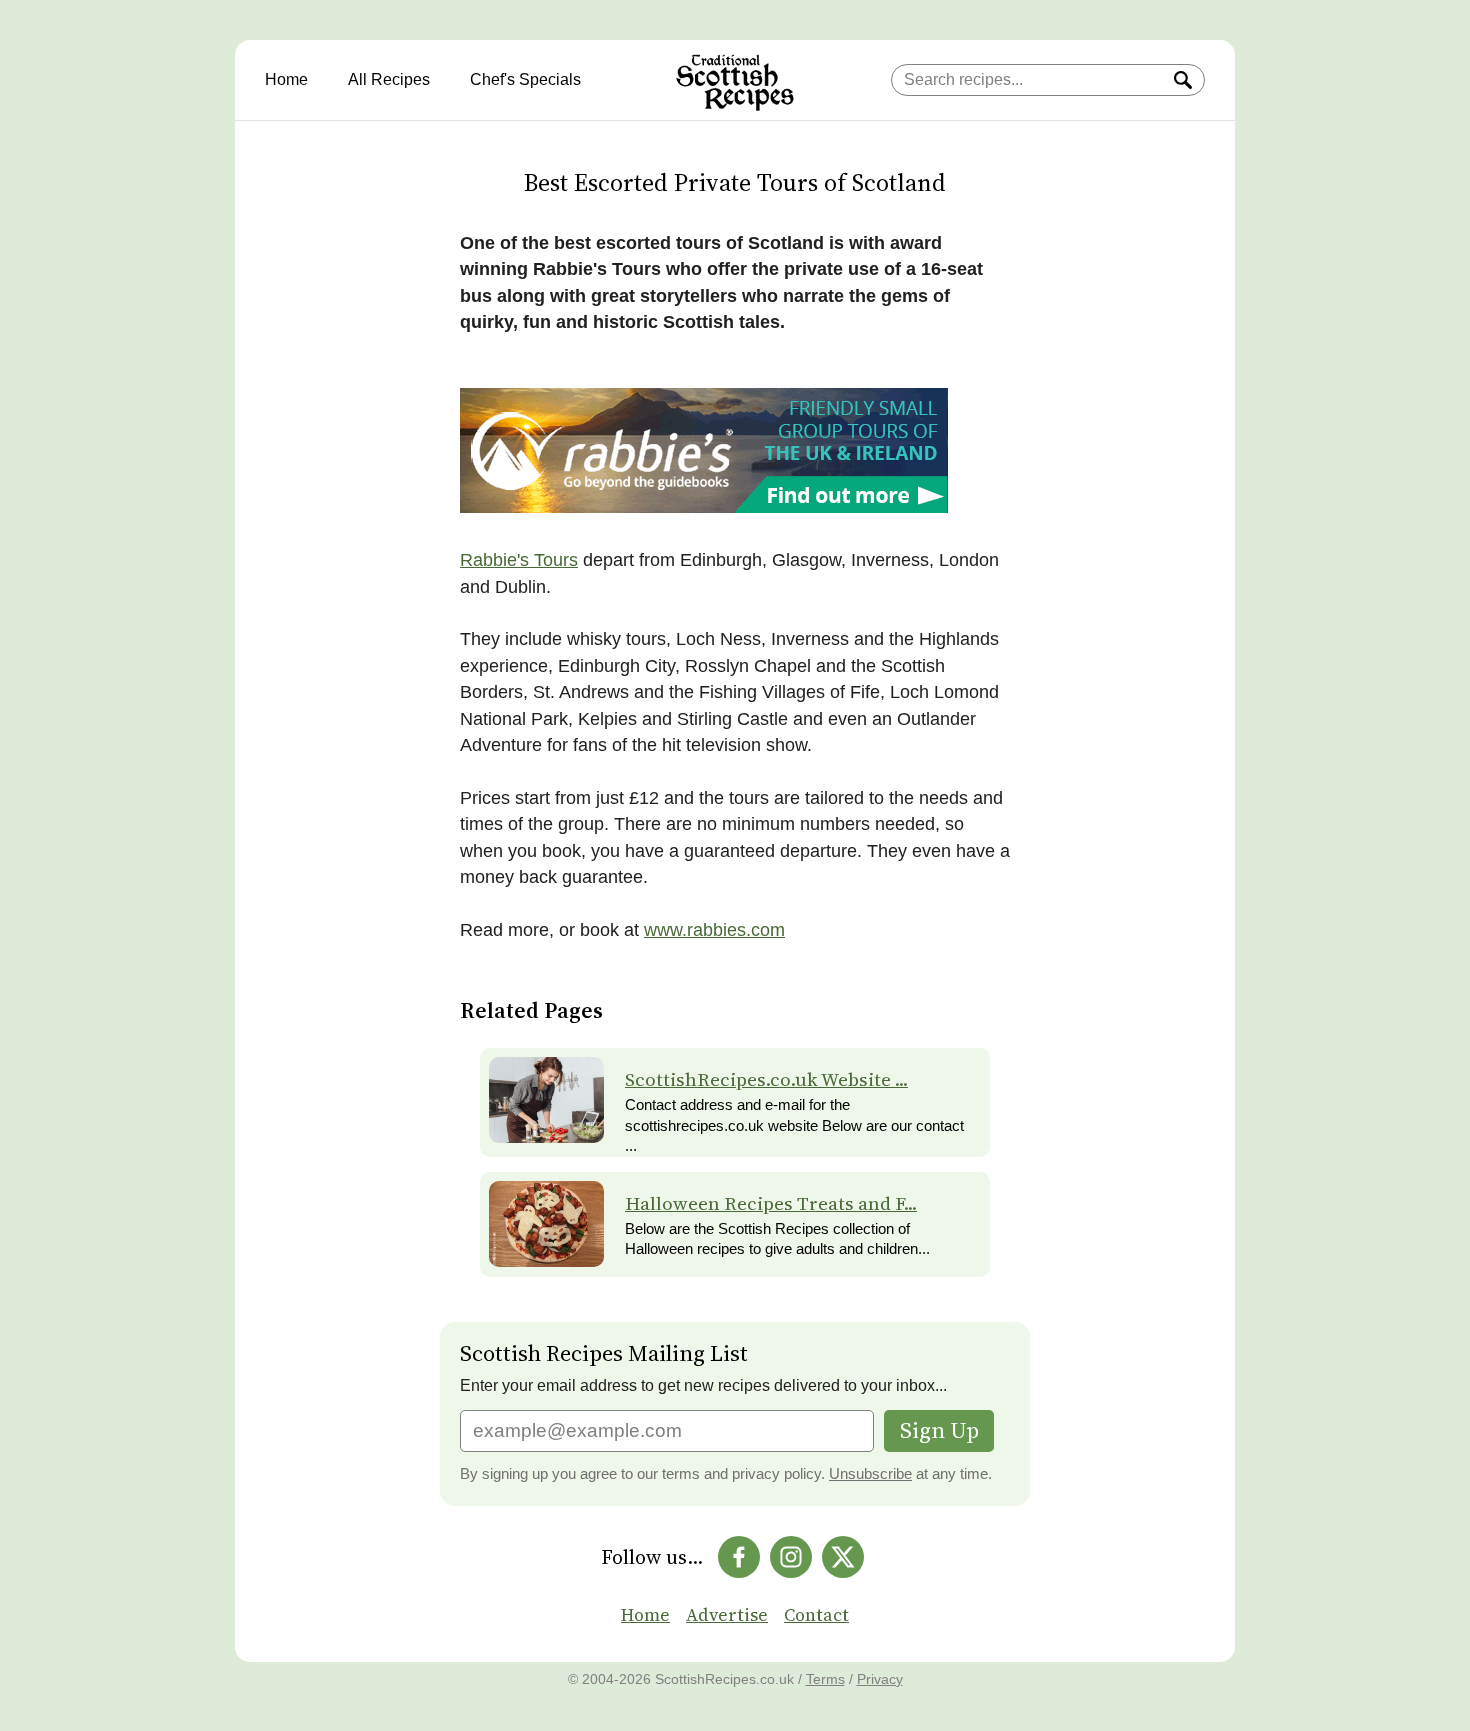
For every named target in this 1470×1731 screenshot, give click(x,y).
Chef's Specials (525, 79)
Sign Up (939, 1430)
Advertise (727, 1615)
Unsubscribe (870, 1474)
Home (286, 79)
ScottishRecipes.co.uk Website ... (766, 1079)
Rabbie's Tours (519, 560)
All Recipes (389, 79)
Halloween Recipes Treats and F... (771, 1203)
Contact (816, 1615)
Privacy (880, 1679)
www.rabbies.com (714, 930)
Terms (825, 1679)
